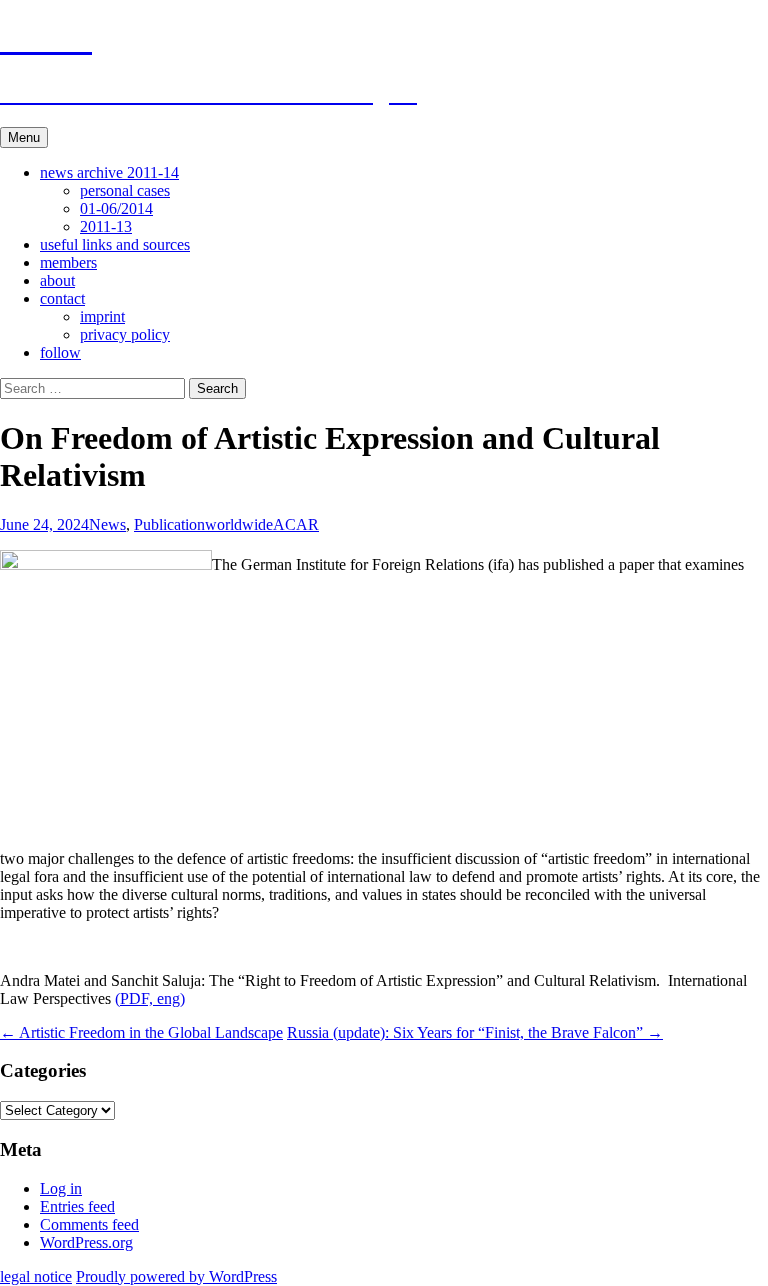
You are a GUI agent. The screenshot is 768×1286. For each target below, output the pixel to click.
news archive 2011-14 (109, 172)
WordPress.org (86, 1242)
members (68, 262)
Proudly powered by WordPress (176, 1276)
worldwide (239, 524)
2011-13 (106, 226)
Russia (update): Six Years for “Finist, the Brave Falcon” (475, 1032)
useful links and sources (115, 244)
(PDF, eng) (150, 998)
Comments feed (89, 1224)
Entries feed (77, 1206)
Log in (61, 1188)
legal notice (36, 1276)
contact (62, 298)
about (57, 280)
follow (60, 352)
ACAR (296, 524)
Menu (24, 137)
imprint (102, 316)
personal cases (125, 190)
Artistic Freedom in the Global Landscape (141, 1032)
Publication (169, 524)
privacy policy (125, 334)
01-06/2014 (116, 208)
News (107, 524)
